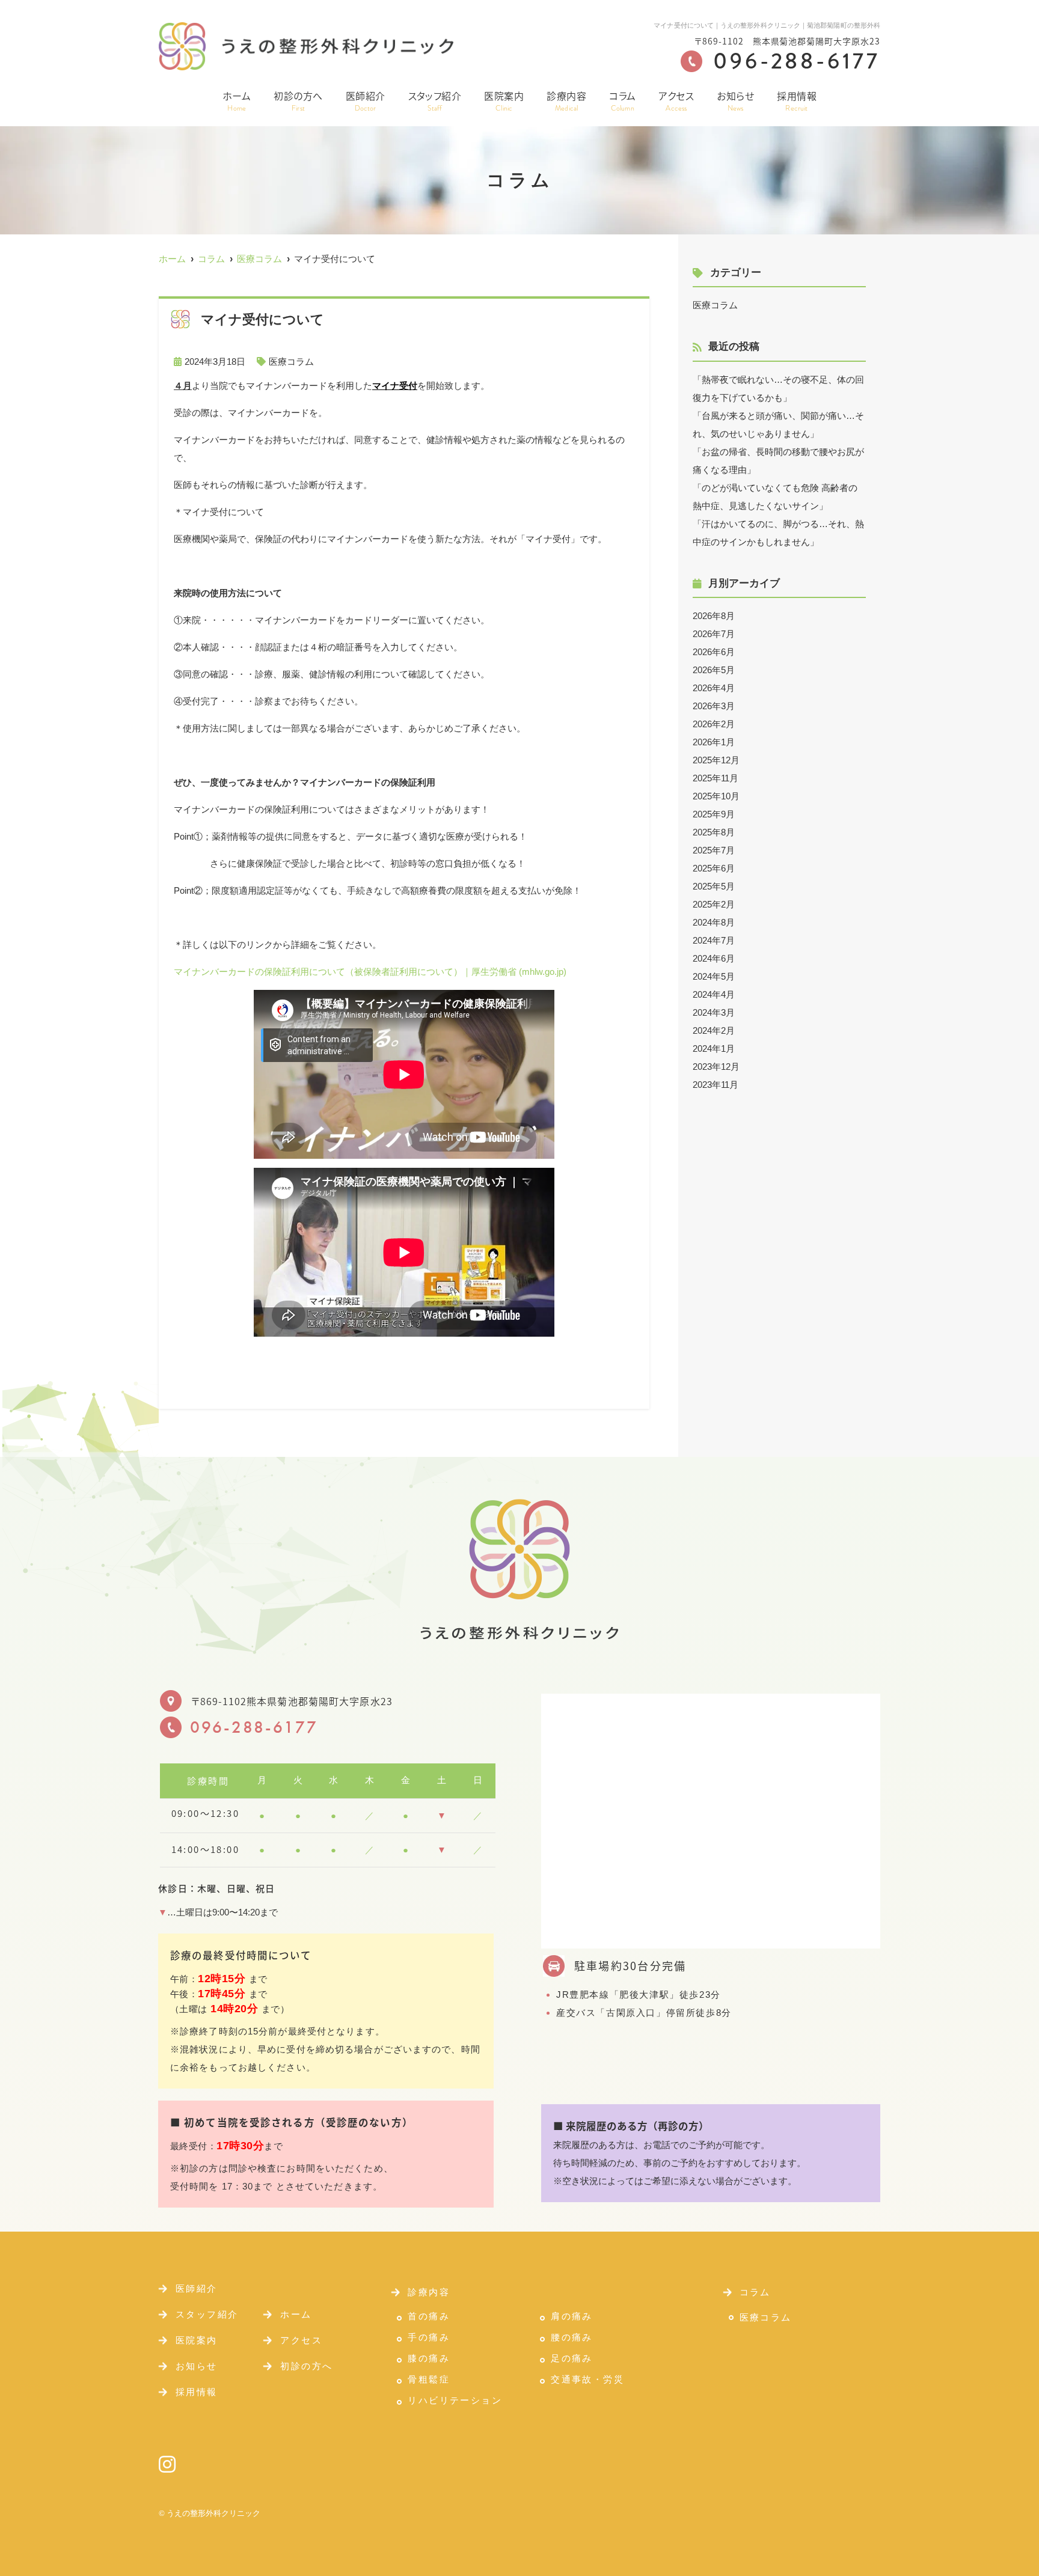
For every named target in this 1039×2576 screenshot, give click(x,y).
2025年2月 (714, 904)
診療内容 (566, 101)
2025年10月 (716, 796)
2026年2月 (714, 724)
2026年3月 (714, 706)
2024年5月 (714, 976)
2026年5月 (714, 670)
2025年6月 (714, 868)
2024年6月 (714, 958)
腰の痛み (572, 2337)
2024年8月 (714, 922)
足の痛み (572, 2358)
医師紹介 (366, 101)
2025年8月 (714, 832)
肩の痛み (572, 2316)
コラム (622, 101)
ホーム (237, 101)
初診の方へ (298, 101)
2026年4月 (714, 688)
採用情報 (797, 101)
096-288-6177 (254, 1727)
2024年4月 (714, 994)
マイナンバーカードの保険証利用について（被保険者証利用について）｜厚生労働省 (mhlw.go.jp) (370, 972)
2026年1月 (714, 742)
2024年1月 (714, 1048)
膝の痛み (429, 2358)
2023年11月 (716, 1085)
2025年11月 (716, 778)
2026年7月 (714, 634)
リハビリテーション (455, 2401)
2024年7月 (714, 940)
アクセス (676, 101)
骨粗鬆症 (429, 2379)
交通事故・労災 (587, 2379)
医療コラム (291, 362)
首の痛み (429, 2316)
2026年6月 (714, 652)
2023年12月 (716, 1067)
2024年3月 (714, 1012)
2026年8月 (714, 616)
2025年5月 (714, 886)
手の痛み (429, 2337)
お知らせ (735, 101)
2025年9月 (714, 814)
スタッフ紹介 (435, 101)
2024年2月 (714, 1030)
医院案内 (504, 101)
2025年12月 (716, 760)
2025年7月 (714, 850)
